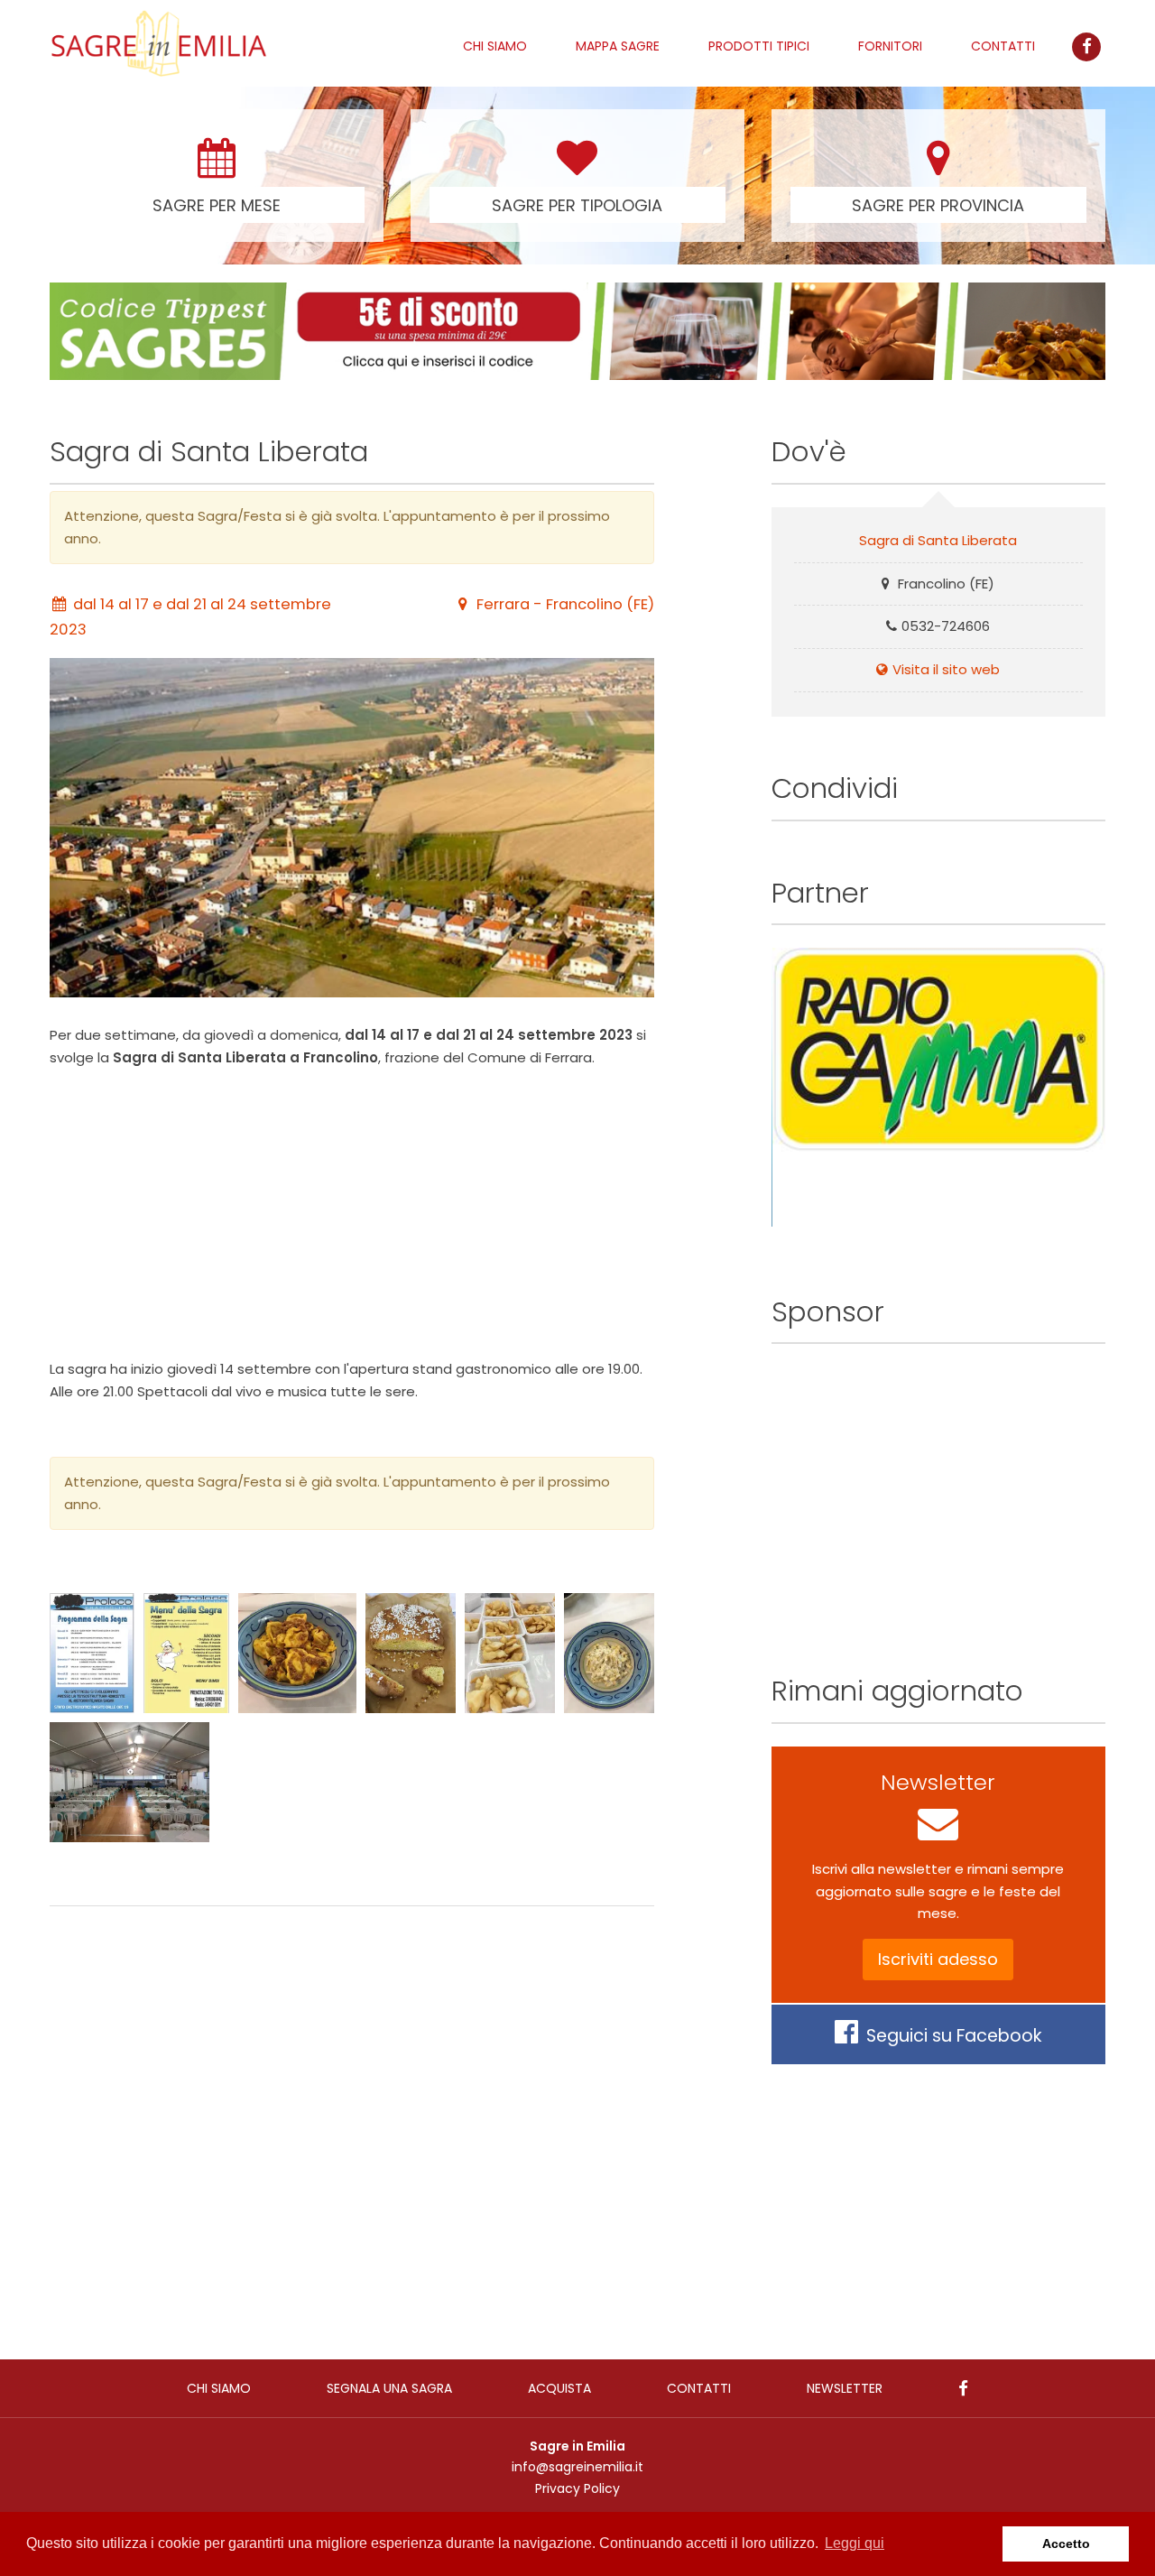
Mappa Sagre (618, 46)
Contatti (1003, 46)
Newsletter (845, 2388)
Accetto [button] (1066, 2544)
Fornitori (890, 46)
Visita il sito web (946, 669)
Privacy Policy (577, 2488)
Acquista (559, 2388)
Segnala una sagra (389, 2388)
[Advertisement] (352, 1214)
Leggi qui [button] (855, 2543)
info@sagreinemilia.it (577, 2467)
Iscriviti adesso (938, 1959)
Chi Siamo (495, 46)
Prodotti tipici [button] (759, 46)
